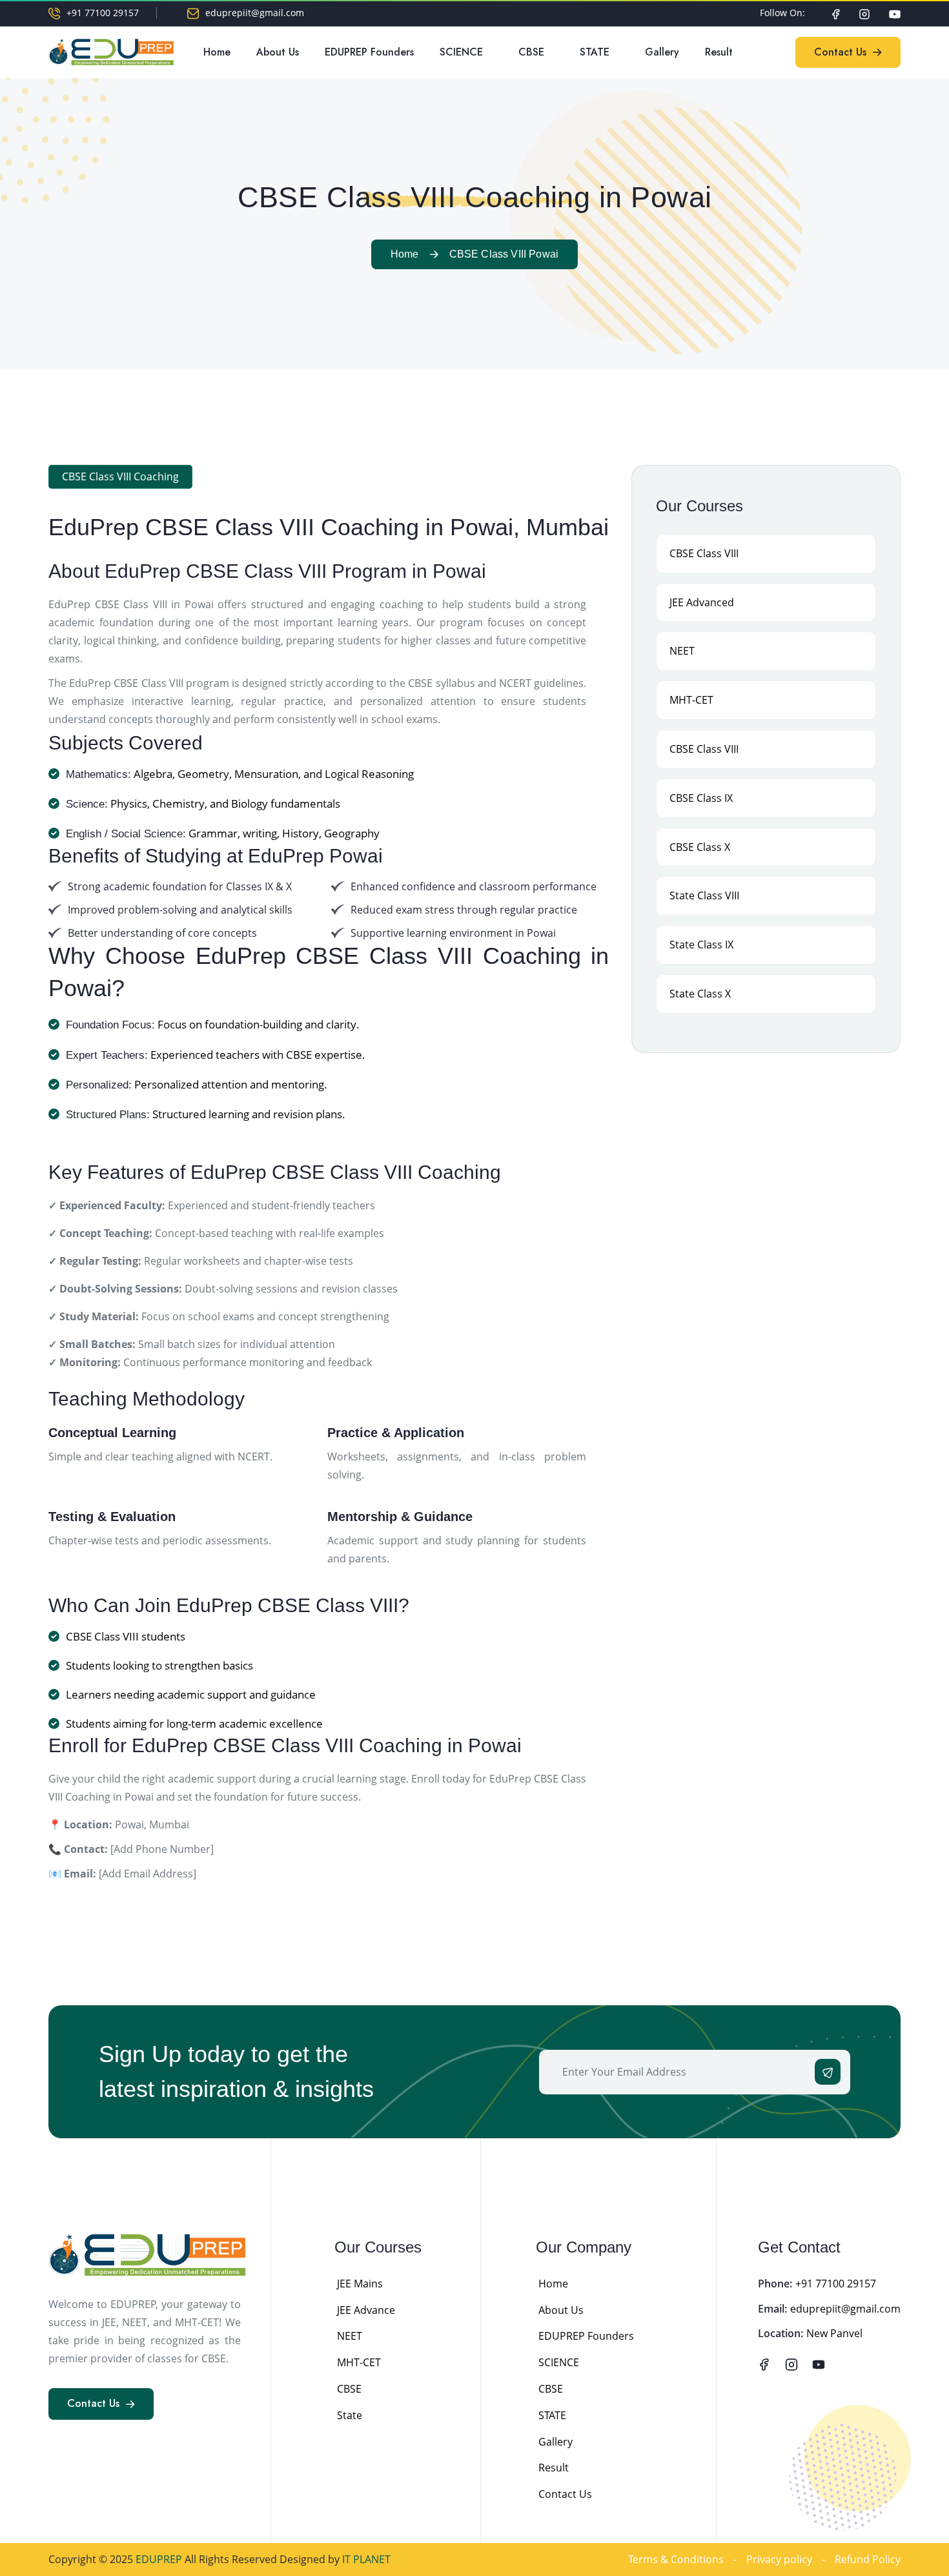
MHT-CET (359, 2362)
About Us (278, 52)
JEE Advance (366, 2310)
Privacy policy (779, 2559)
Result (719, 52)
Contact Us (565, 2494)
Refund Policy (868, 2559)
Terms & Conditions (676, 2559)
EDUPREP (160, 2559)
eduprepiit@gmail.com (255, 13)
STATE (595, 52)
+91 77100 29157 (103, 13)
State (350, 2415)
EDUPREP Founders (369, 52)
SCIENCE (461, 52)
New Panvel (834, 2333)
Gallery (662, 52)
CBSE (531, 52)
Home (217, 52)
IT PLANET (366, 2559)
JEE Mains (360, 2284)
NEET (350, 2336)
